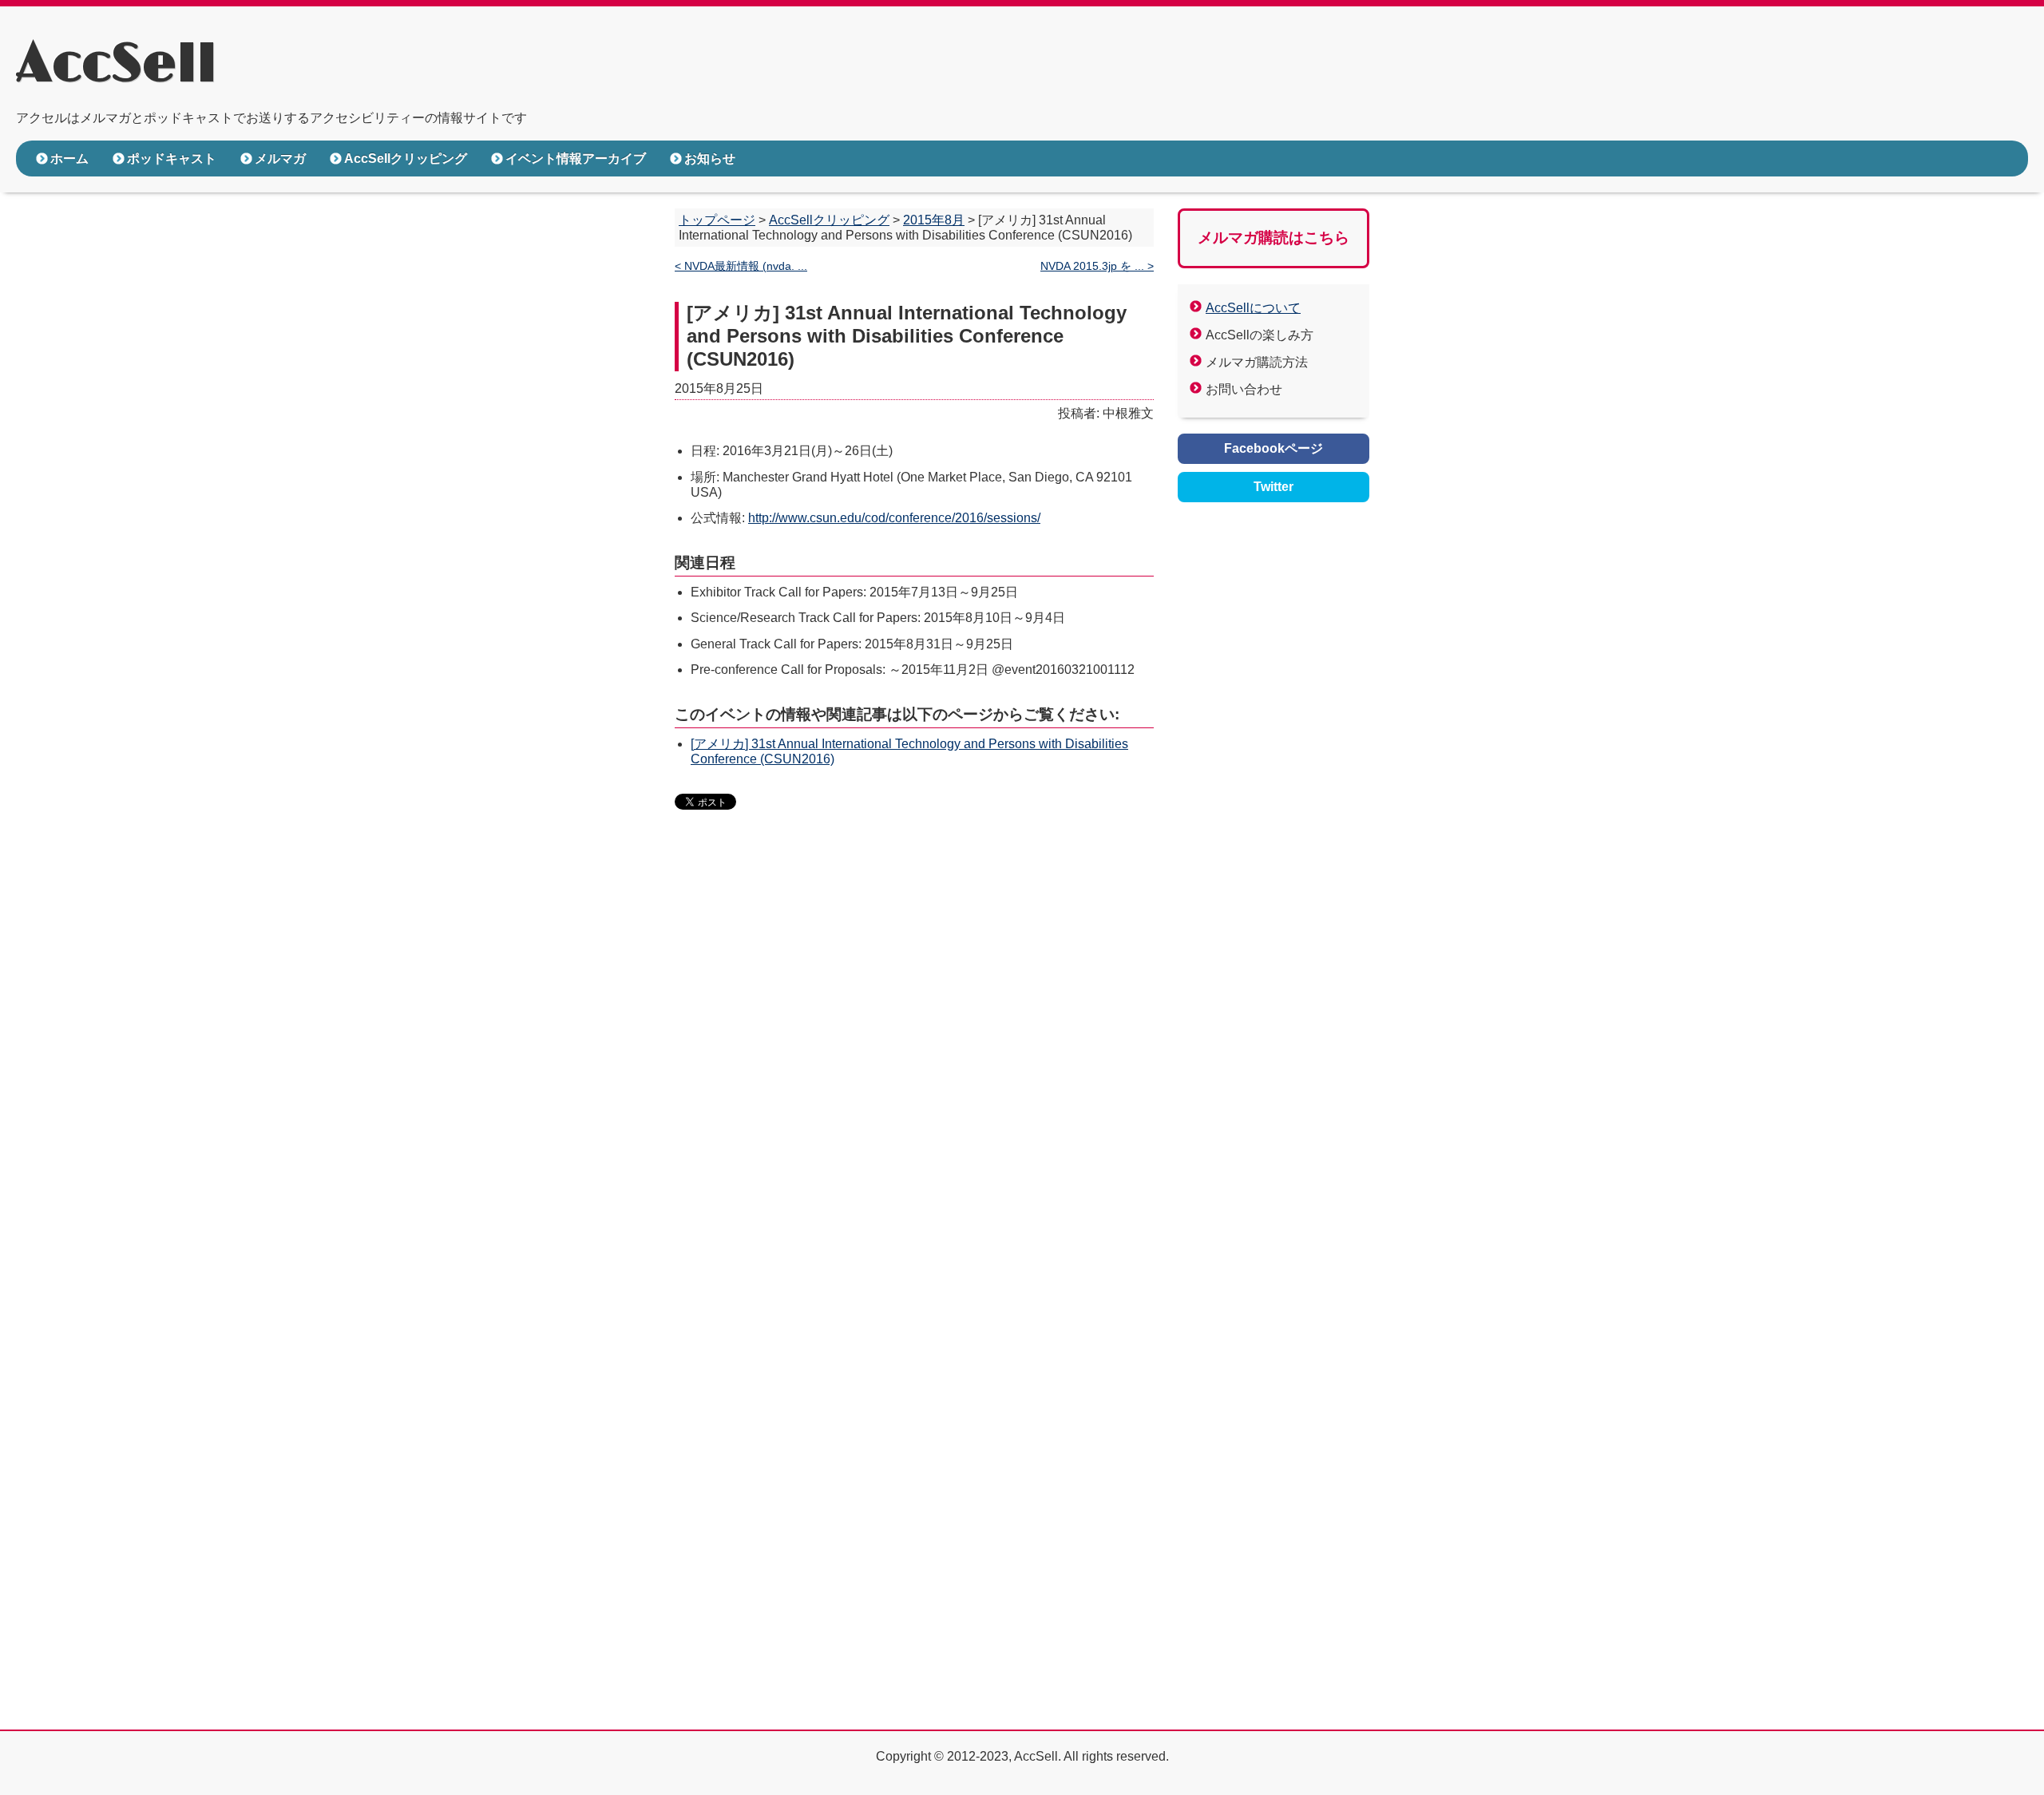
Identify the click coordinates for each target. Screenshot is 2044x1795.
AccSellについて (1253, 308)
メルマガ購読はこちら (1274, 238)
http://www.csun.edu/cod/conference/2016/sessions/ (894, 518)
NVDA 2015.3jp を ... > (1097, 266)
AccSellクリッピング (406, 158)
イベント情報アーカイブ (576, 158)
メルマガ (280, 158)
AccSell (116, 65)
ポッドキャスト (172, 158)
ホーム (69, 158)
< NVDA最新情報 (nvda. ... (741, 266)
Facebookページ (1274, 448)
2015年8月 (934, 220)
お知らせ (710, 158)
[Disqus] (914, 1068)
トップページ (717, 220)
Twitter (1274, 487)
